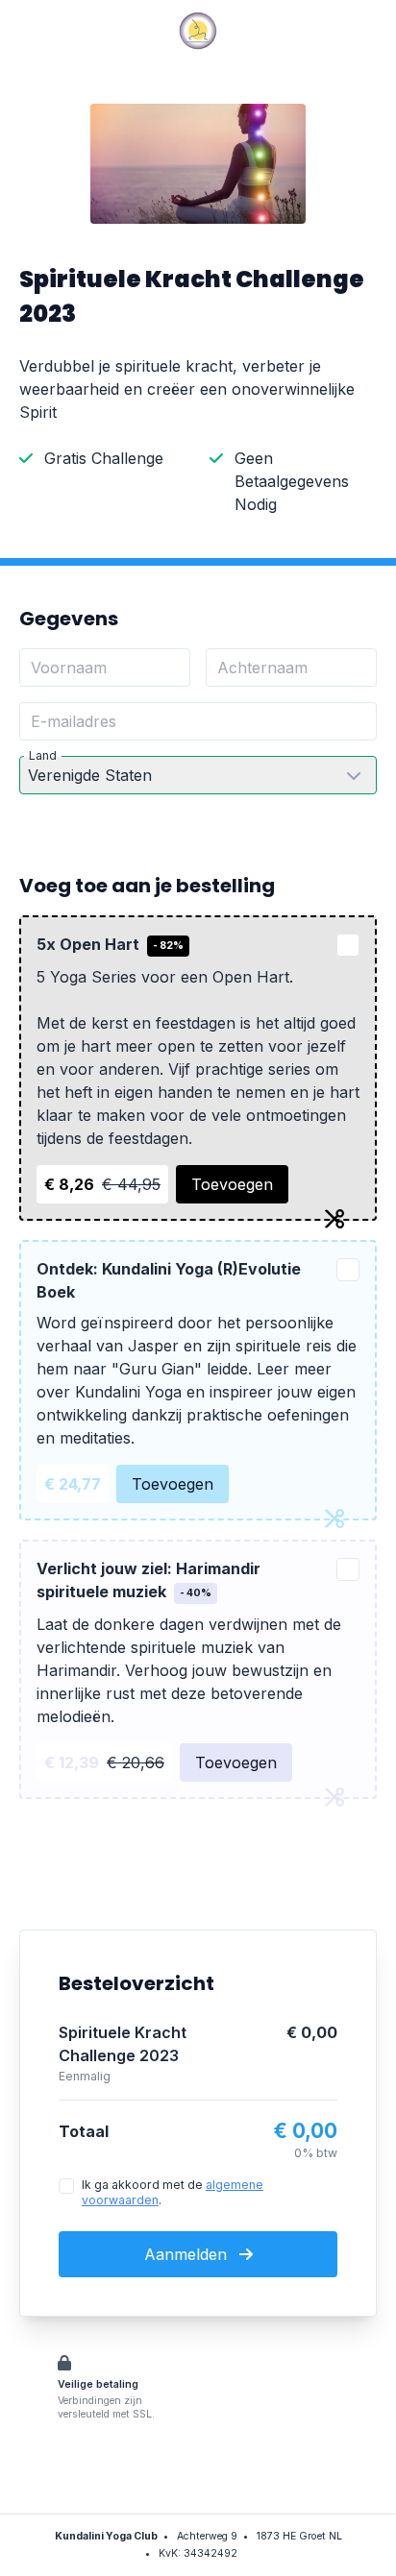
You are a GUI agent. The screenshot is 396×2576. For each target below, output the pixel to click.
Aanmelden (188, 2254)
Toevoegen (232, 1184)
